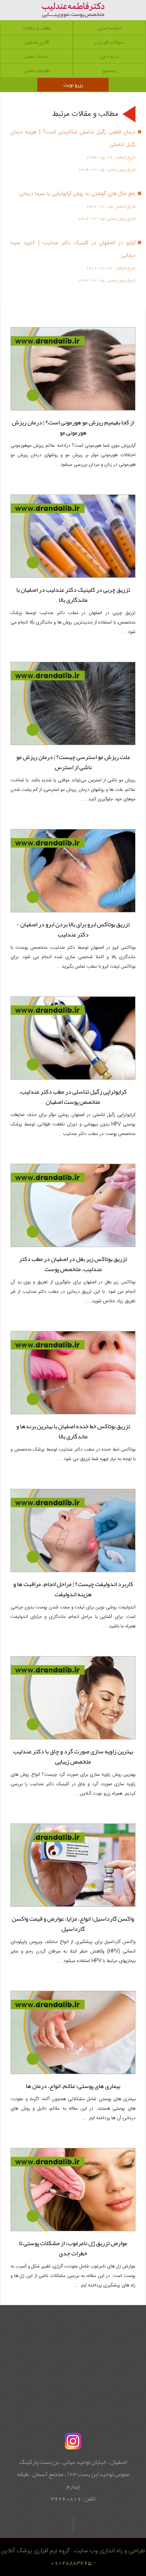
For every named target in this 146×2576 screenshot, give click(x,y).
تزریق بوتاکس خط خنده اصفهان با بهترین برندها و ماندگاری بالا (73, 1431)
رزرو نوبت (73, 85)
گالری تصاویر (37, 42)
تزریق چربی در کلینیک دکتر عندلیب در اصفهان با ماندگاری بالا (73, 595)
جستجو (109, 70)
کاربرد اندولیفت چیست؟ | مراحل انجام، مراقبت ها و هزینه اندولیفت (73, 1589)
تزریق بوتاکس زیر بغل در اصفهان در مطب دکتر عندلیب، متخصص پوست (73, 1264)
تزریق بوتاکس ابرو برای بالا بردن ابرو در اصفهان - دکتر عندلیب (73, 929)
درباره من (109, 56)
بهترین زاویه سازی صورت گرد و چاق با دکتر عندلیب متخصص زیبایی (73, 1756)
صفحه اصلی (109, 28)
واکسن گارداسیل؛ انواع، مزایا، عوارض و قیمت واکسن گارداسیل (73, 1924)
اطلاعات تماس (37, 70)
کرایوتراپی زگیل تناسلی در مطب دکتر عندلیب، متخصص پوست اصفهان (73, 1097)
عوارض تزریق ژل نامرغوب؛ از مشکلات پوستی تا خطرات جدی (73, 2248)
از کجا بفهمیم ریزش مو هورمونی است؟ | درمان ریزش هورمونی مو (73, 427)
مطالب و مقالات (37, 28)
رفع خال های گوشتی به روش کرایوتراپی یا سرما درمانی (77, 194)
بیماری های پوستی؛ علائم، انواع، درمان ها (73, 2086)
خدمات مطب (36, 56)
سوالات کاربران (109, 42)
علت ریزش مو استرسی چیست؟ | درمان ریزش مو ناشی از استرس (73, 762)
